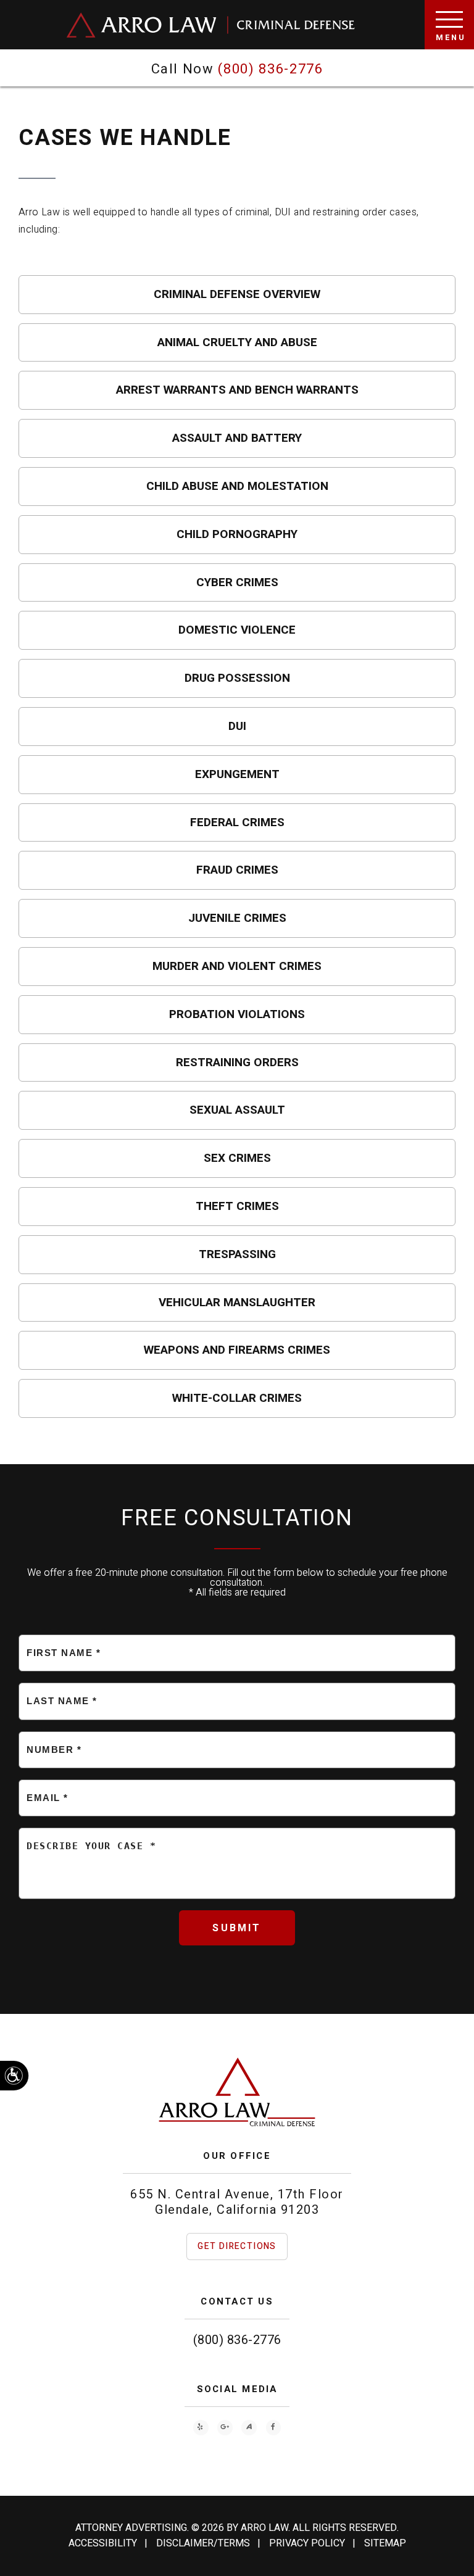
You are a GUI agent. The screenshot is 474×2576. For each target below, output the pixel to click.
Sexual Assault (237, 1110)
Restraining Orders (237, 1062)
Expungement (237, 774)
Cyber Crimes (237, 582)
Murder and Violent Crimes (237, 966)
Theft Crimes (237, 1206)
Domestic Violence (237, 630)
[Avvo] (249, 2428)
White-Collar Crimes (237, 1398)
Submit (237, 1928)
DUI (237, 726)
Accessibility (103, 2543)
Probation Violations (237, 1014)
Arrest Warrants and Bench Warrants (237, 390)
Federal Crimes (237, 822)
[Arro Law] (211, 25)
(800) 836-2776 (237, 2340)
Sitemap (385, 2543)
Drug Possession (237, 678)
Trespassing (237, 1254)
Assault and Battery (237, 438)
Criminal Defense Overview (237, 294)
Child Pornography (237, 534)
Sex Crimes (237, 1158)
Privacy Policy (307, 2543)
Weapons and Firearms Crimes (237, 1350)
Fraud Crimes (237, 870)
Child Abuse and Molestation (237, 486)
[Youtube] (201, 2428)
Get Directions (237, 2246)
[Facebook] (274, 2428)
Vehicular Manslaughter (237, 1302)
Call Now (237, 69)
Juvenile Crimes (237, 918)
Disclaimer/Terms (203, 2543)
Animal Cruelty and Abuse (237, 342)
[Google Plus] (225, 2428)
